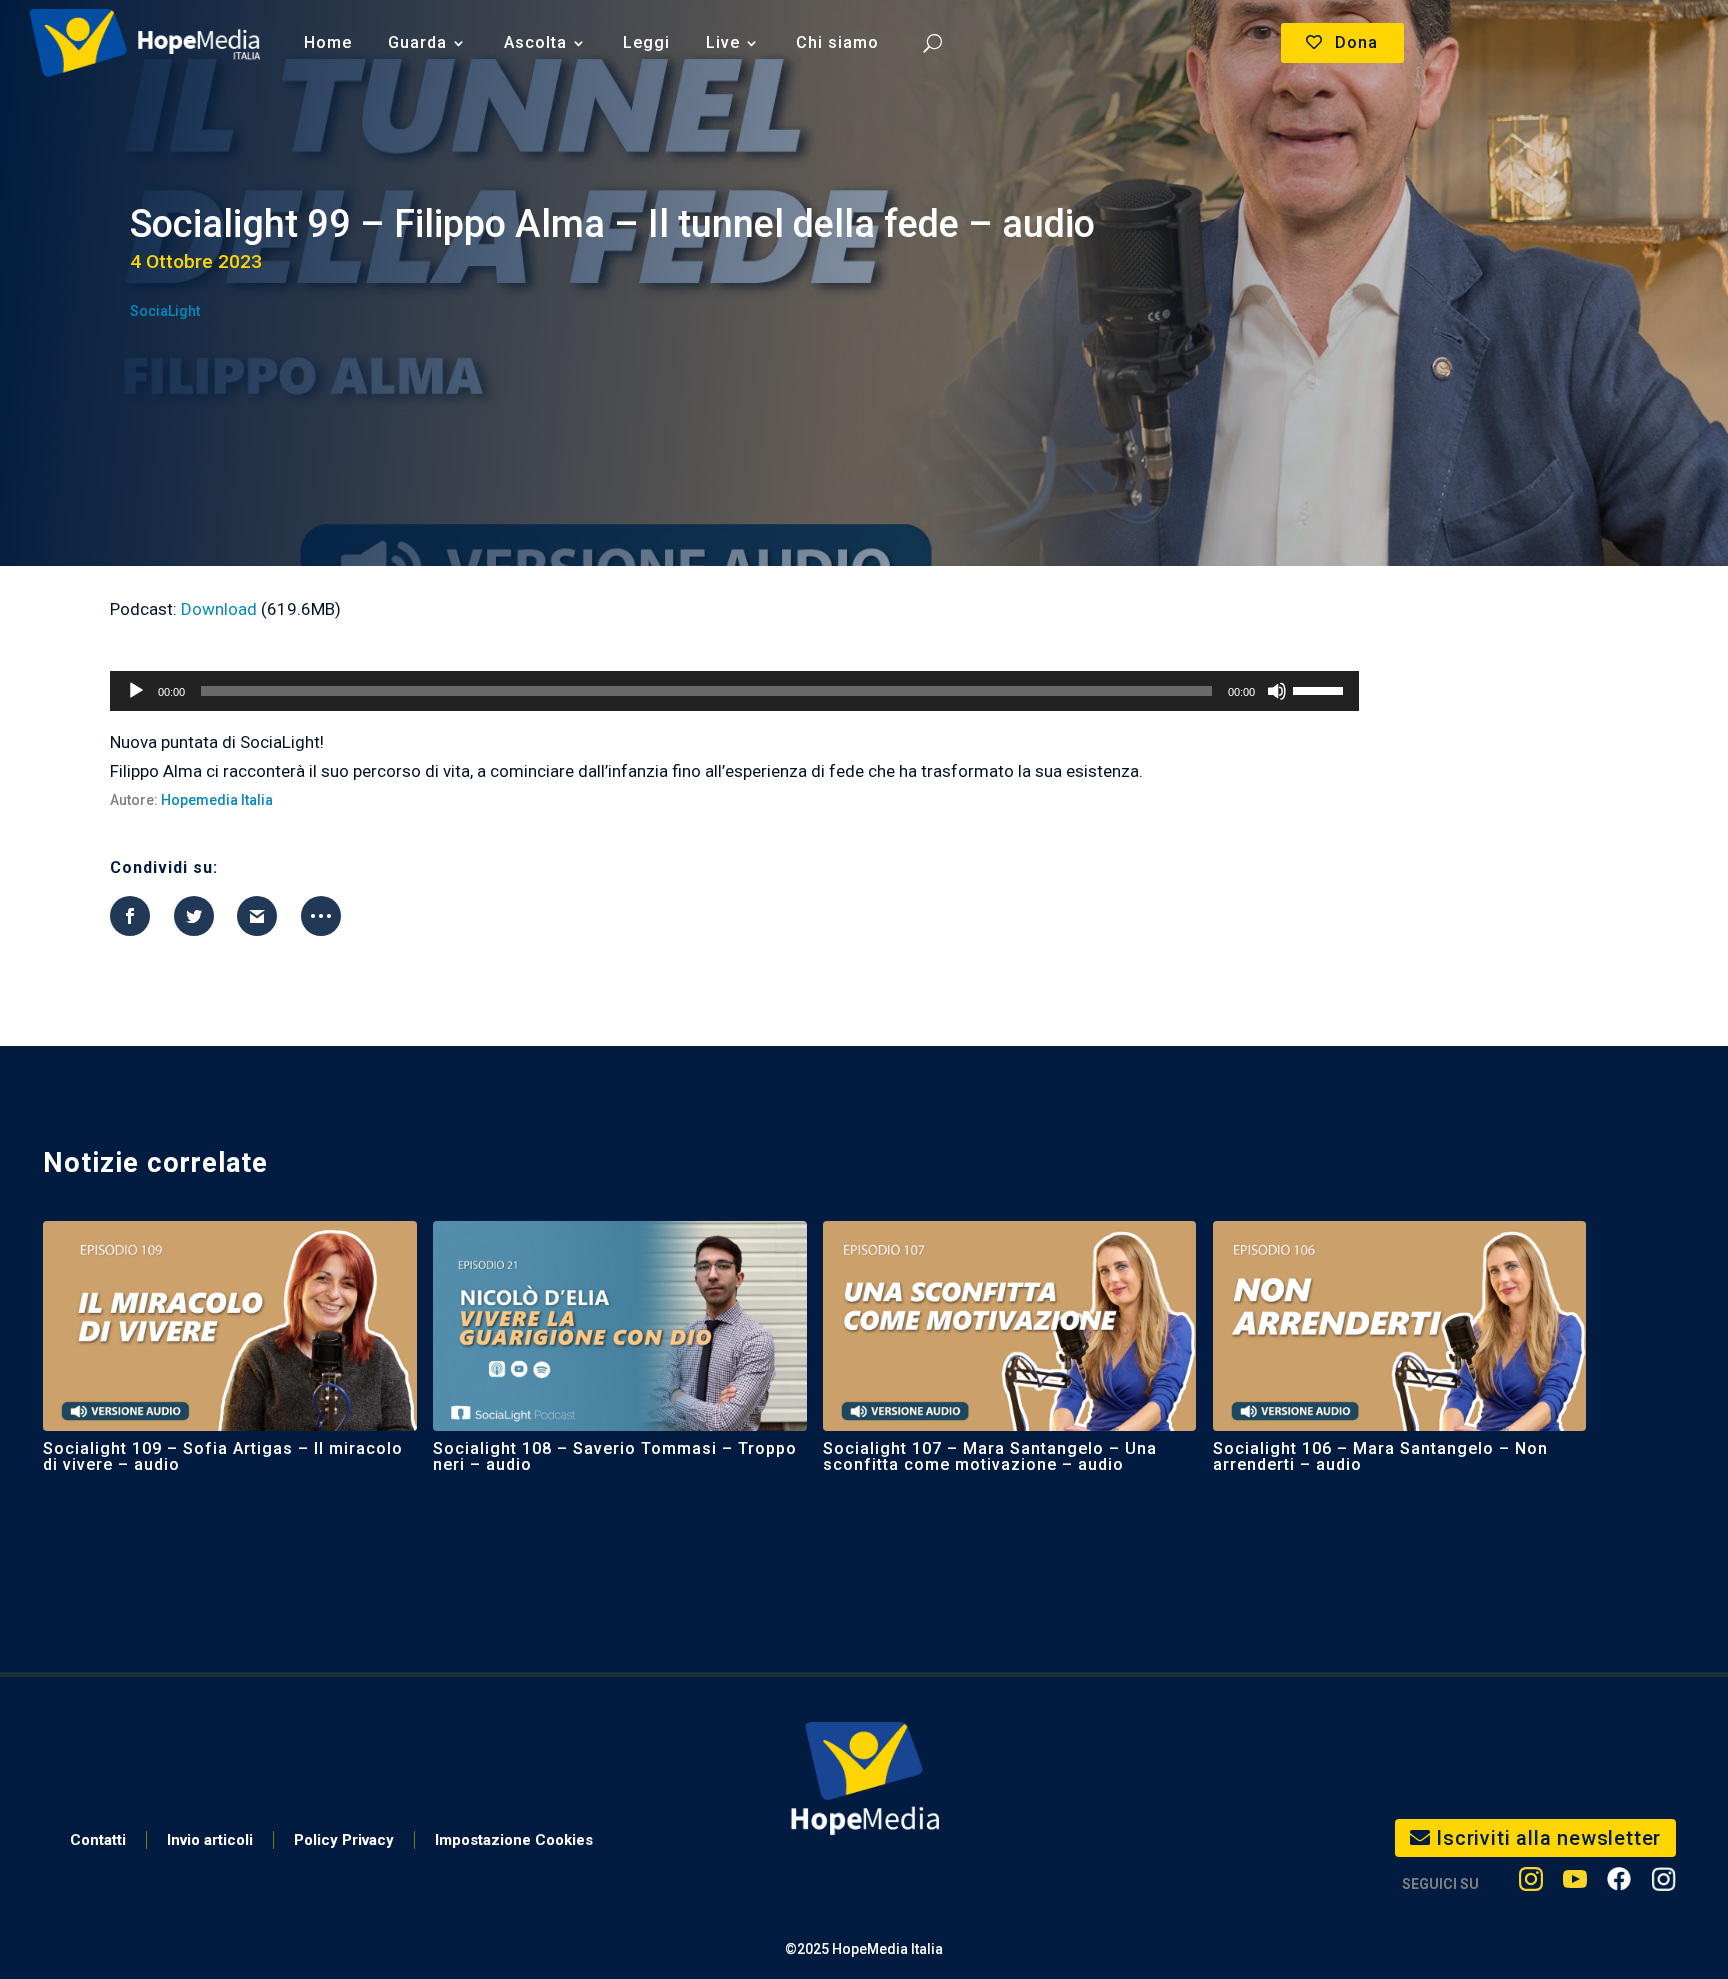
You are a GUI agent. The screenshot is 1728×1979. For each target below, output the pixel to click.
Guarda (417, 42)
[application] (734, 691)
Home (328, 42)
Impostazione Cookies (514, 1840)
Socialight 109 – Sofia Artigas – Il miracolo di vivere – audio (223, 1456)
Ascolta (535, 42)
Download (219, 609)
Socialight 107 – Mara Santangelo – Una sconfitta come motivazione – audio (990, 1456)
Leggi (646, 42)
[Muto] (1277, 691)
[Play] (136, 691)
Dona (1356, 42)
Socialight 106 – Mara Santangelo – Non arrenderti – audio (1380, 1456)
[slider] (1321, 689)
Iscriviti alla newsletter (1548, 1838)
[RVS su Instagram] (1663, 1883)
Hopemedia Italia (217, 800)
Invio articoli (210, 1840)
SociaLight (165, 311)
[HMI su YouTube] (1575, 1883)
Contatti (98, 1840)
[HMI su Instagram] (1531, 1883)
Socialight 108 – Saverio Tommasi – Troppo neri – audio (615, 1456)
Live (723, 42)
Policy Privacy (344, 1840)
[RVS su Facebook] (1619, 1883)
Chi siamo (837, 42)
